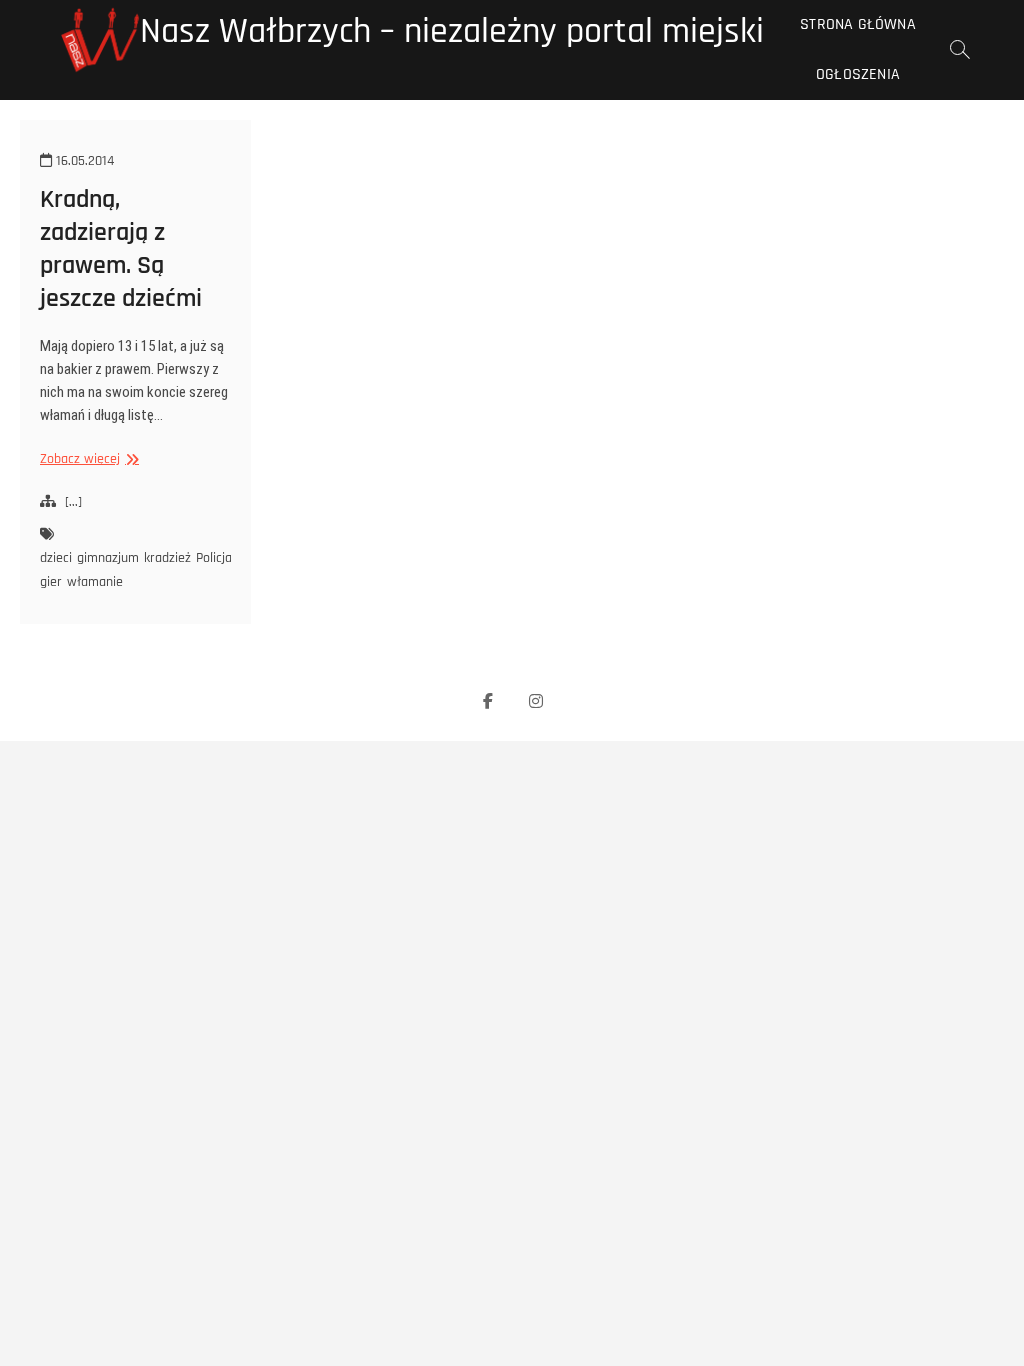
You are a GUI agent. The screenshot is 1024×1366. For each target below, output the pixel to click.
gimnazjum (108, 558)
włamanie (95, 582)
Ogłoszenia (858, 74)
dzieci (56, 558)
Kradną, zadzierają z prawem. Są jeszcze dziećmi (121, 249)
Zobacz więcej (87, 459)
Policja (214, 558)
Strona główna (858, 24)
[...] (73, 502)
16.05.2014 (83, 161)
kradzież (167, 558)
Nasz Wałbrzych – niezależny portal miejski (452, 32)
